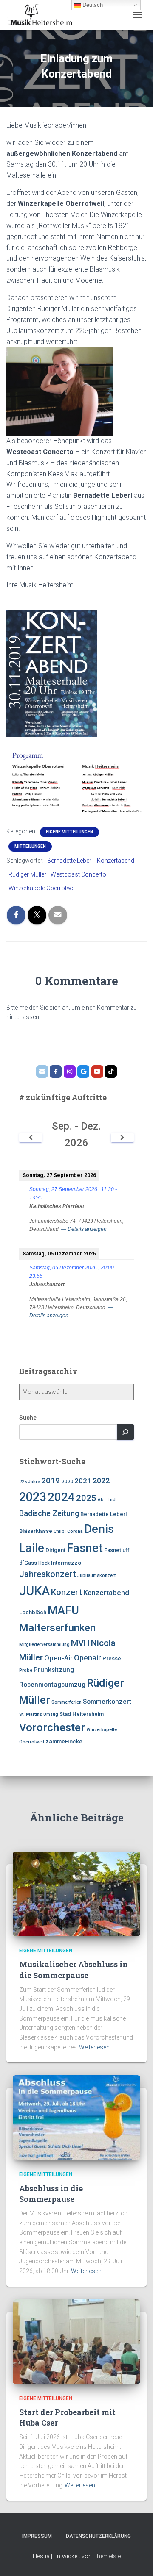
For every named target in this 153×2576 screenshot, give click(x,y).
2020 (67, 1481)
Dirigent (55, 1550)
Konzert (67, 1592)
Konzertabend (116, 861)
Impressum (37, 2536)
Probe (26, 1670)
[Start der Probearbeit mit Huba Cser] (76, 2341)
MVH (80, 1643)
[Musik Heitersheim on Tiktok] (111, 1071)
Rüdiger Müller (27, 874)
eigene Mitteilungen (69, 832)
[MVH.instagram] (70, 1071)
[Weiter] (122, 1138)
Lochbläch (33, 1612)
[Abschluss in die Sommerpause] (76, 2117)
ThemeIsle (107, 2556)
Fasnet (85, 1548)
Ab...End (107, 1500)
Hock (44, 1563)
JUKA (34, 1591)
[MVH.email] (42, 1071)
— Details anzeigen (84, 1229)
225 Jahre (30, 1482)
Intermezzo (66, 1563)
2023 (33, 1497)
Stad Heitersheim (82, 1714)
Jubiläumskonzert (96, 1575)
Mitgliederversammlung (44, 1645)
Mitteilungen (30, 846)
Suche (28, 1418)
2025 (86, 1498)
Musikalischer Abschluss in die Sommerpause (74, 1969)
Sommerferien (67, 1702)
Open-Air (58, 1658)
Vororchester (52, 1727)
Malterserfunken (57, 1628)
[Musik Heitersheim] (42, 15)
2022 (101, 1481)
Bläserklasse (36, 1531)
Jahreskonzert (48, 1574)
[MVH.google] (83, 1071)
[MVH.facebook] (56, 1071)
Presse (112, 1659)
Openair (88, 1658)
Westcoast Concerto (78, 874)
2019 (51, 1481)
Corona (75, 1531)
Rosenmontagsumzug (52, 1685)
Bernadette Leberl (70, 861)
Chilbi (60, 1531)
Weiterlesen (94, 2047)
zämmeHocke (64, 1742)
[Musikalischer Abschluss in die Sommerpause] (76, 1893)
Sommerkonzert (107, 1702)
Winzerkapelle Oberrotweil (43, 888)
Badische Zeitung (49, 1513)
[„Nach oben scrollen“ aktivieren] (136, 2559)
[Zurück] (31, 1138)
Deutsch (92, 5)
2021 (83, 1481)
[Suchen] (125, 1432)
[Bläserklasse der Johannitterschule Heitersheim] (97, 1071)
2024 (61, 1497)
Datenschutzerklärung (98, 2536)
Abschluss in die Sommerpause (51, 2194)
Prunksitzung (54, 1670)
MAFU (63, 1610)
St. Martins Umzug (39, 1714)
